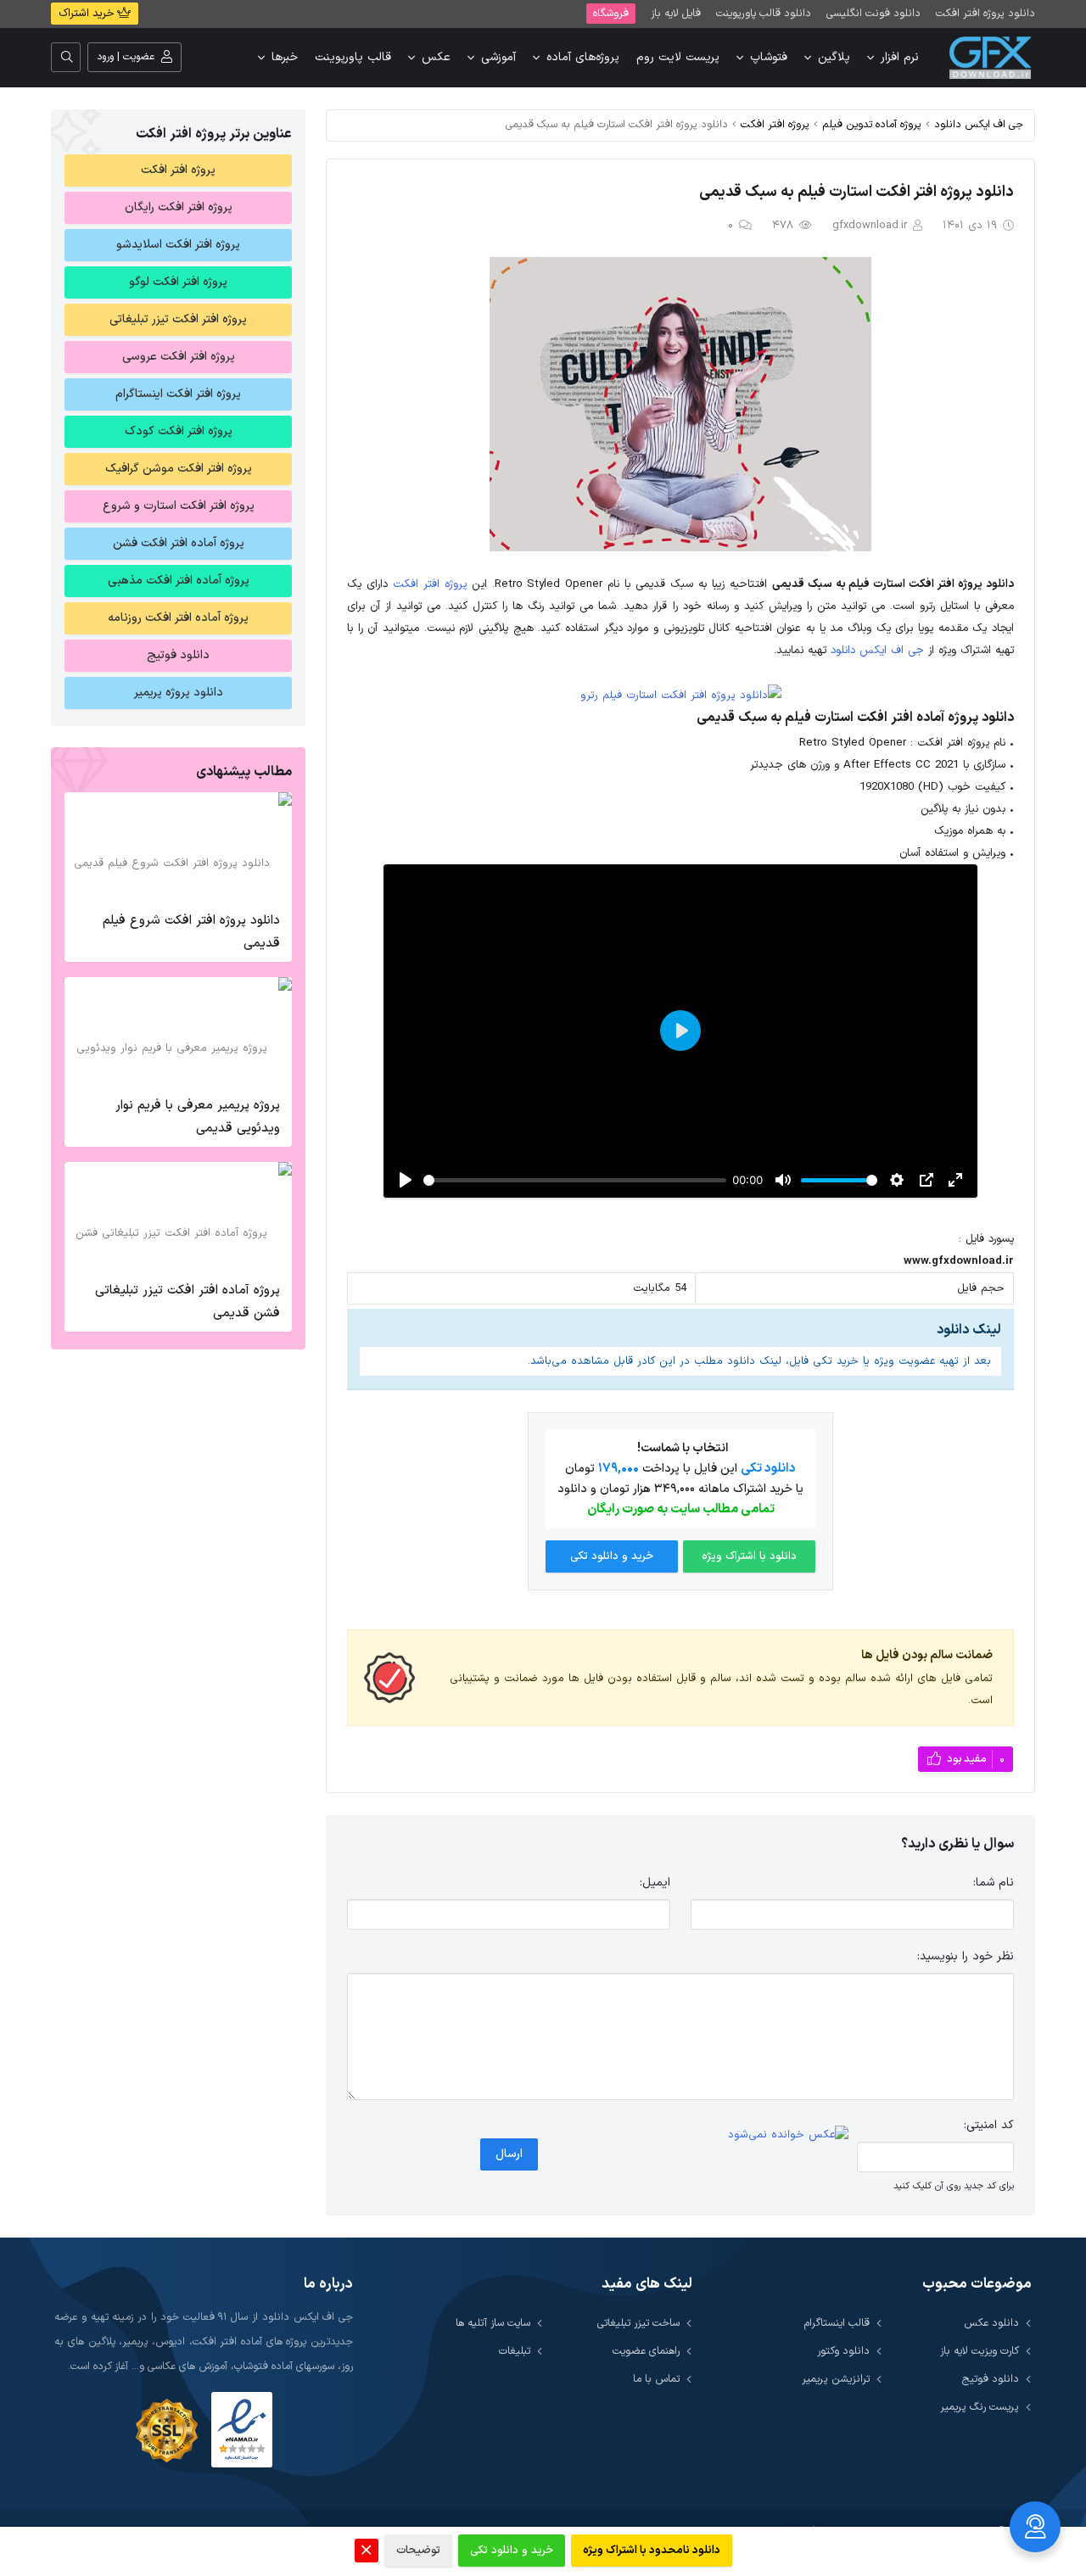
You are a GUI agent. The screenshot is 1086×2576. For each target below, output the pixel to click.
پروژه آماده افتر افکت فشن (179, 543)
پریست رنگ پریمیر (980, 2407)
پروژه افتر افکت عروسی (179, 357)
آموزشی (498, 57)
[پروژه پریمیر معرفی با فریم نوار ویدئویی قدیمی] (178, 1032)
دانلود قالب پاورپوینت (764, 13)
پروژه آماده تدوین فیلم (872, 124)
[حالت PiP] (926, 1180)
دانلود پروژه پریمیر (179, 693)
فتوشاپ (769, 57)
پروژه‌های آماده (583, 57)
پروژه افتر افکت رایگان (179, 207)
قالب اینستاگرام (837, 2323)
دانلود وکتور (843, 2351)
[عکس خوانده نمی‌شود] (788, 2136)
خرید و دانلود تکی (612, 1556)
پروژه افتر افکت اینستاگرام (178, 394)
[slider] (575, 1180)
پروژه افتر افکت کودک (179, 431)
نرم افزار (900, 57)
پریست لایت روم (678, 57)
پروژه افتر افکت (775, 124)
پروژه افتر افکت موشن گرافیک (179, 469)
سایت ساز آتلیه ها (493, 2323)
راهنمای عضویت (646, 2351)
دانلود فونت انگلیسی (873, 13)
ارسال (509, 2154)
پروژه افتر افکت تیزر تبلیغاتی (178, 319)
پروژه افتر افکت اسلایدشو (178, 245)
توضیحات (418, 2551)
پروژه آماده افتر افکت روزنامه (178, 618)
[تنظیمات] (897, 1180)
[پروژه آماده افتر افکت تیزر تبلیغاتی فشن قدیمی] (178, 1217)
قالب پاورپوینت (353, 57)
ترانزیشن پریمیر (836, 2379)
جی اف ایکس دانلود (979, 124)
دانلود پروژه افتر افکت (985, 13)
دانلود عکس (991, 2323)
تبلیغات (515, 2351)
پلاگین (834, 57)
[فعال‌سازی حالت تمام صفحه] (955, 1180)
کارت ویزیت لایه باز (980, 2351)
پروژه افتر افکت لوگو (178, 282)
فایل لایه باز (676, 13)
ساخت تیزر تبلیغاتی (638, 2323)
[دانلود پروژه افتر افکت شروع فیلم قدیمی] (178, 847)
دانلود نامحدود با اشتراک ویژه (652, 2551)
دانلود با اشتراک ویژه (749, 1556)
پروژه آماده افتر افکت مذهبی (179, 581)
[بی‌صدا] (783, 1180)
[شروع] (406, 1180)
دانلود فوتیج (178, 655)
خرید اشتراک (88, 14)
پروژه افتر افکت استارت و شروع (179, 506)
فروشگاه (611, 13)
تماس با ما (656, 2379)
